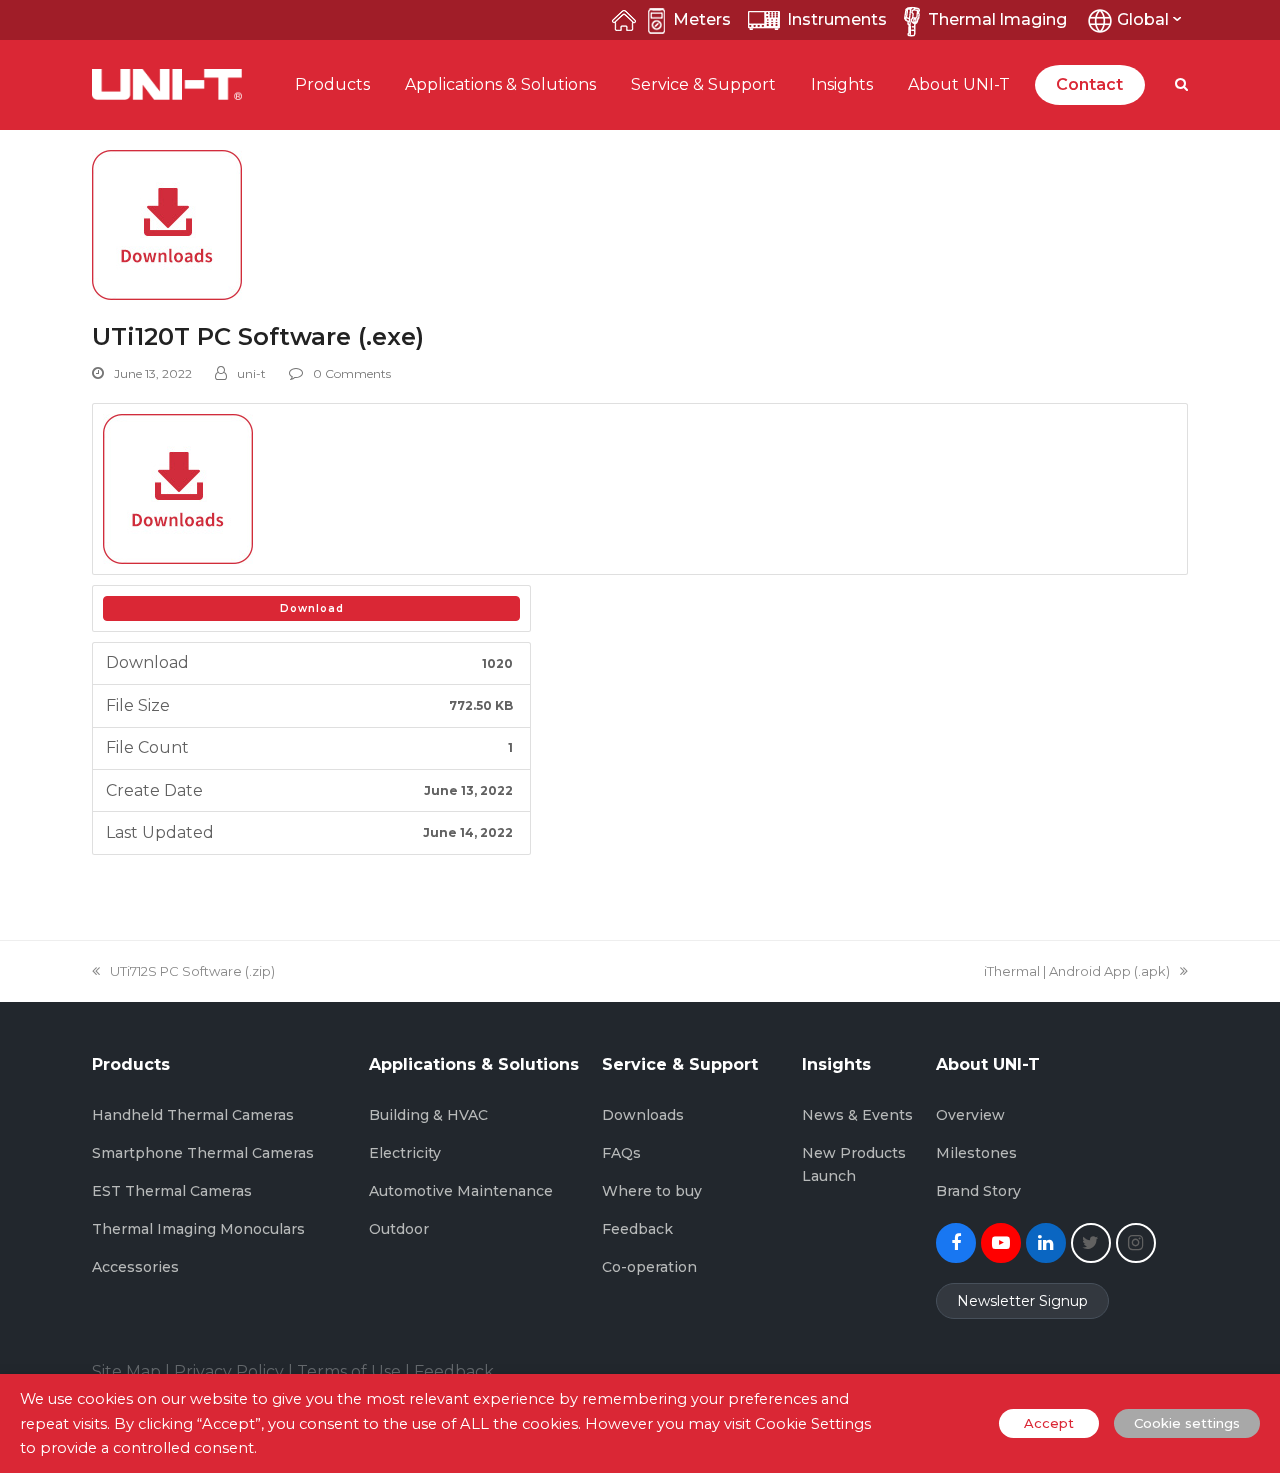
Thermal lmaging (997, 19)
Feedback (637, 1229)
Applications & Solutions (500, 84)
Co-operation (649, 1267)
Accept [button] (1049, 1423)
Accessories (135, 1267)
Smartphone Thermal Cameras (203, 1153)
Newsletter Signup (1022, 1301)
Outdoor (399, 1229)
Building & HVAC (428, 1115)
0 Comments (352, 373)
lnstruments (837, 19)
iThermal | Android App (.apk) (1077, 971)
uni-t (251, 373)
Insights (842, 84)
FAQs (621, 1153)
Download (312, 608)
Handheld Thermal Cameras (193, 1115)
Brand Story (978, 1191)
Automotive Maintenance (461, 1191)
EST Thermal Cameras (172, 1191)
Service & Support (703, 84)
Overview (970, 1115)
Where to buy (652, 1191)
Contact (1089, 84)
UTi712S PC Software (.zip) (192, 971)
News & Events (857, 1115)
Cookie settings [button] (1187, 1423)
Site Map (126, 1371)
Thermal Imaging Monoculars (198, 1229)
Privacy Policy (229, 1371)
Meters (702, 19)
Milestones (976, 1153)
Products (332, 84)
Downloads (643, 1115)
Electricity (405, 1153)
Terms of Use (349, 1371)
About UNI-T (959, 84)
